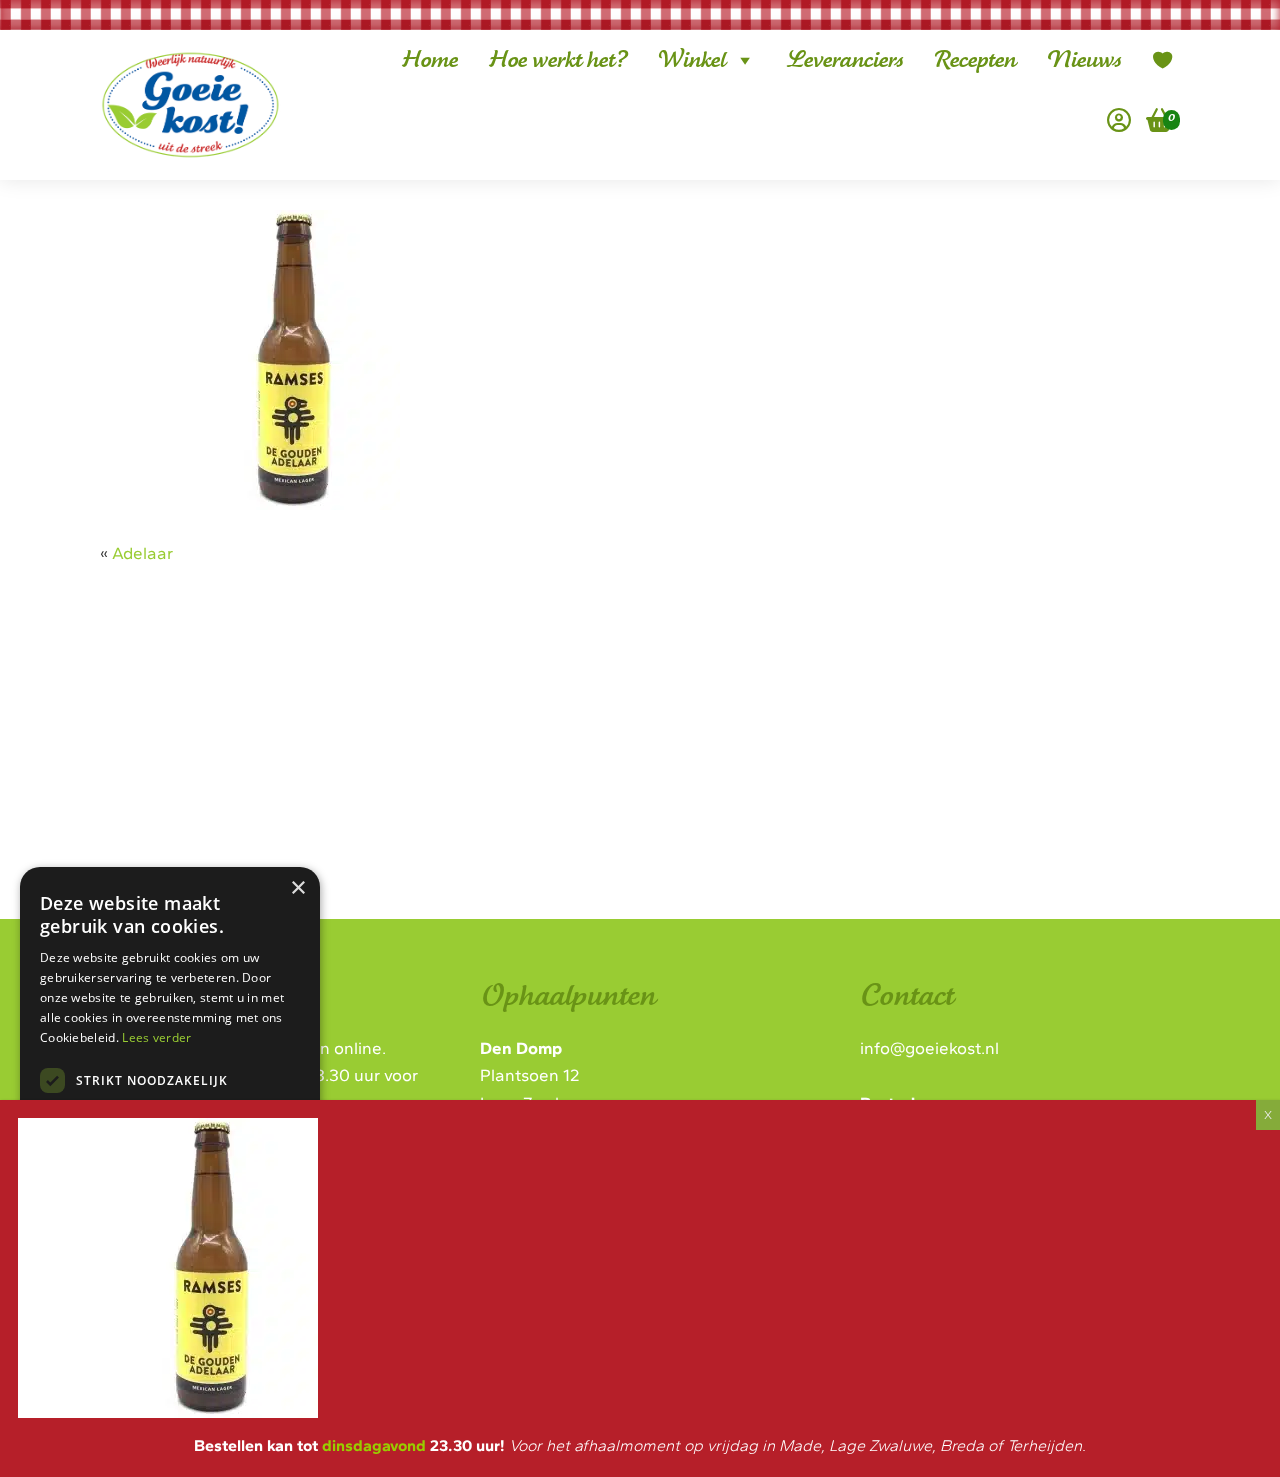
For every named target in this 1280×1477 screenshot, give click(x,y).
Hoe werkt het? (557, 60)
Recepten (974, 60)
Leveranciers (844, 60)
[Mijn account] (1119, 120)
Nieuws (1083, 60)
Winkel (691, 60)
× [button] (297, 888)
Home (429, 60)
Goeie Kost (174, 73)
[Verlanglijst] (1163, 60)
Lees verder (156, 1037)
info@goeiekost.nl (929, 1048)
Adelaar (142, 553)
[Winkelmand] (1152, 120)
